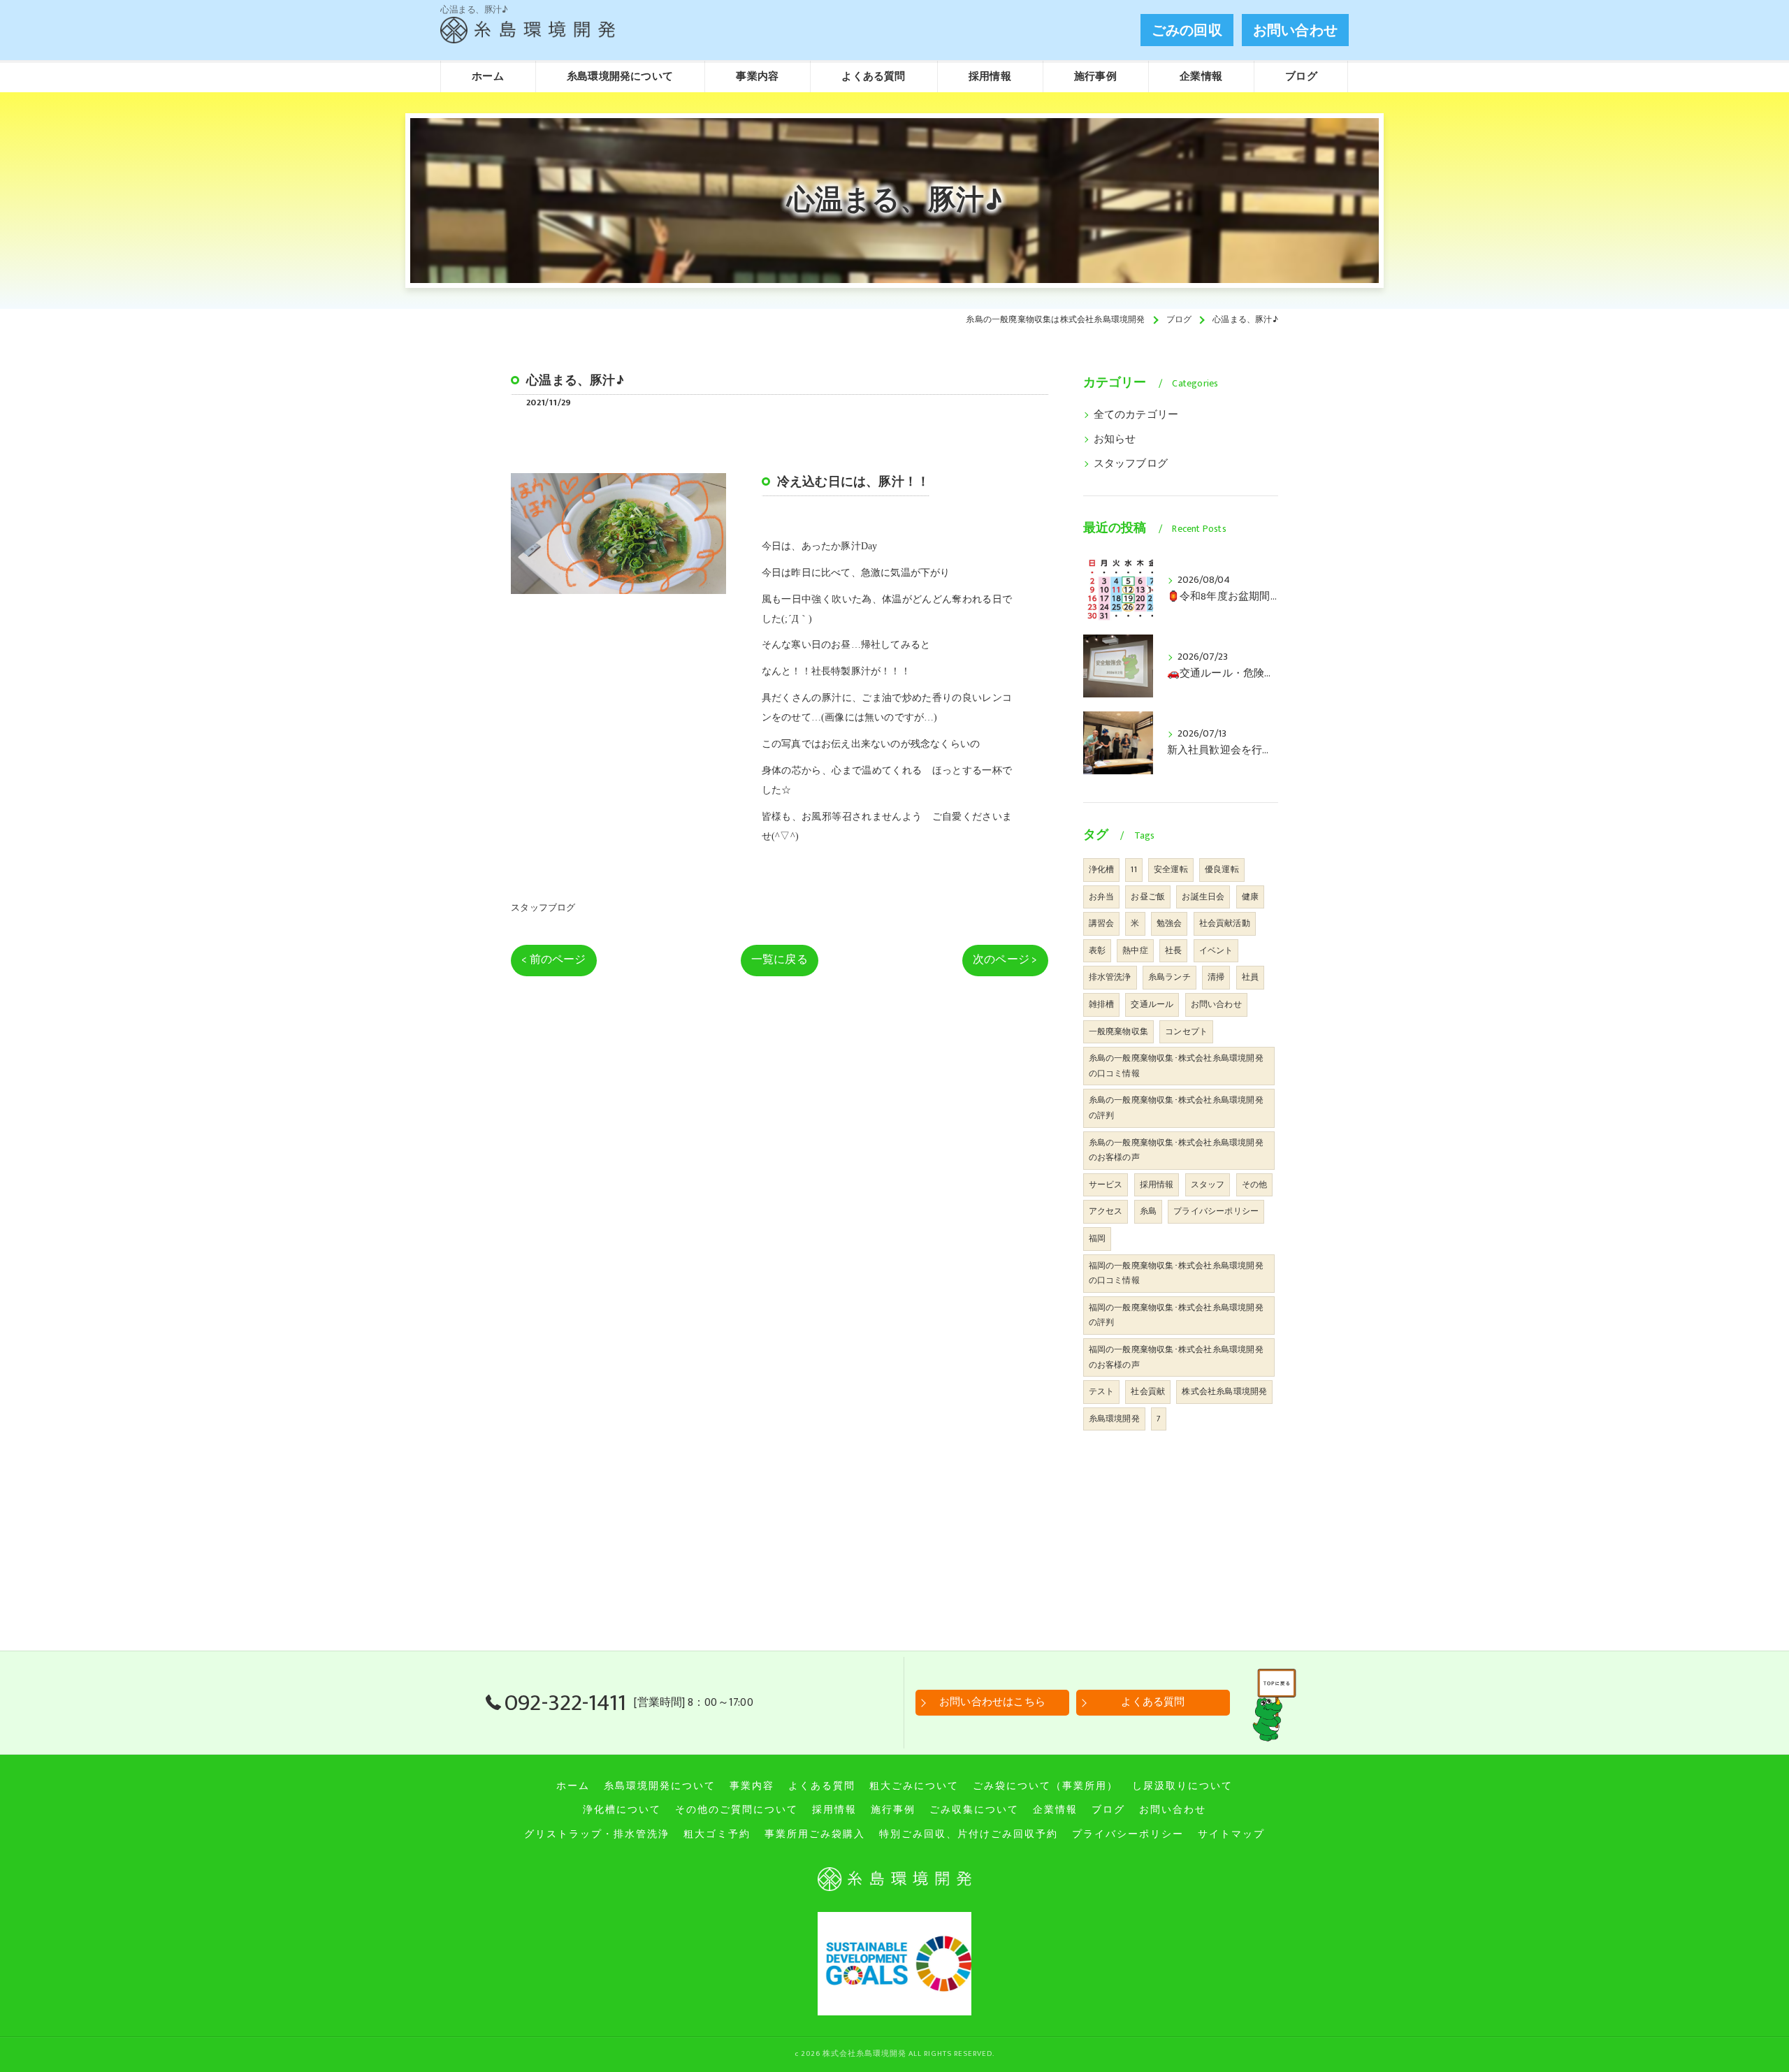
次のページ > (1005, 959)
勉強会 (1169, 923)
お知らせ (1115, 440)
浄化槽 (1102, 869)
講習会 (1102, 923)
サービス (1106, 1184)
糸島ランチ (1169, 977)
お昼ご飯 (1148, 897)
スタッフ (1208, 1184)
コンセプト (1186, 1031)
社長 (1173, 950)
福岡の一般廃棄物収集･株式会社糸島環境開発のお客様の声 (1176, 1357)
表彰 (1097, 950)
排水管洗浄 (1110, 977)
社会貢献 (1148, 1391)
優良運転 (1222, 869)
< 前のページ (553, 959)
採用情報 (1157, 1184)
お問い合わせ (1295, 31)
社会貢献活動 (1225, 923)
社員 (1250, 977)
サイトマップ (1231, 1834)
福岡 (1097, 1238)
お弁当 (1102, 897)
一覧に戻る (780, 959)
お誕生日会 (1203, 897)
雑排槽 (1102, 1004)
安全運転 (1171, 869)
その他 (1255, 1184)
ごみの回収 (1187, 31)
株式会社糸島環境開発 (1224, 1391)
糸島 (1148, 1211)
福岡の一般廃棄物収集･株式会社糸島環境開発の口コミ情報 (1176, 1273)
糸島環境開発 (1114, 1419)
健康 (1250, 897)
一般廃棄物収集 (1118, 1031)
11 (1133, 869)
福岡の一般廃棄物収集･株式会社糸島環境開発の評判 (1176, 1315)
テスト (1102, 1391)
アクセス (1106, 1211)
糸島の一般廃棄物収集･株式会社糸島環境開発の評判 (1176, 1108)
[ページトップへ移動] (1277, 1703)
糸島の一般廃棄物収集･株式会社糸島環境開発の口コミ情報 (1176, 1066)
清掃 (1216, 977)
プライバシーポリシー (1216, 1211)
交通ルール (1152, 1004)
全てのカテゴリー (1136, 415)
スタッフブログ (543, 908)
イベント (1216, 950)
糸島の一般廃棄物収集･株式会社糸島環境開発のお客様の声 (1176, 1150)
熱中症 (1135, 950)
